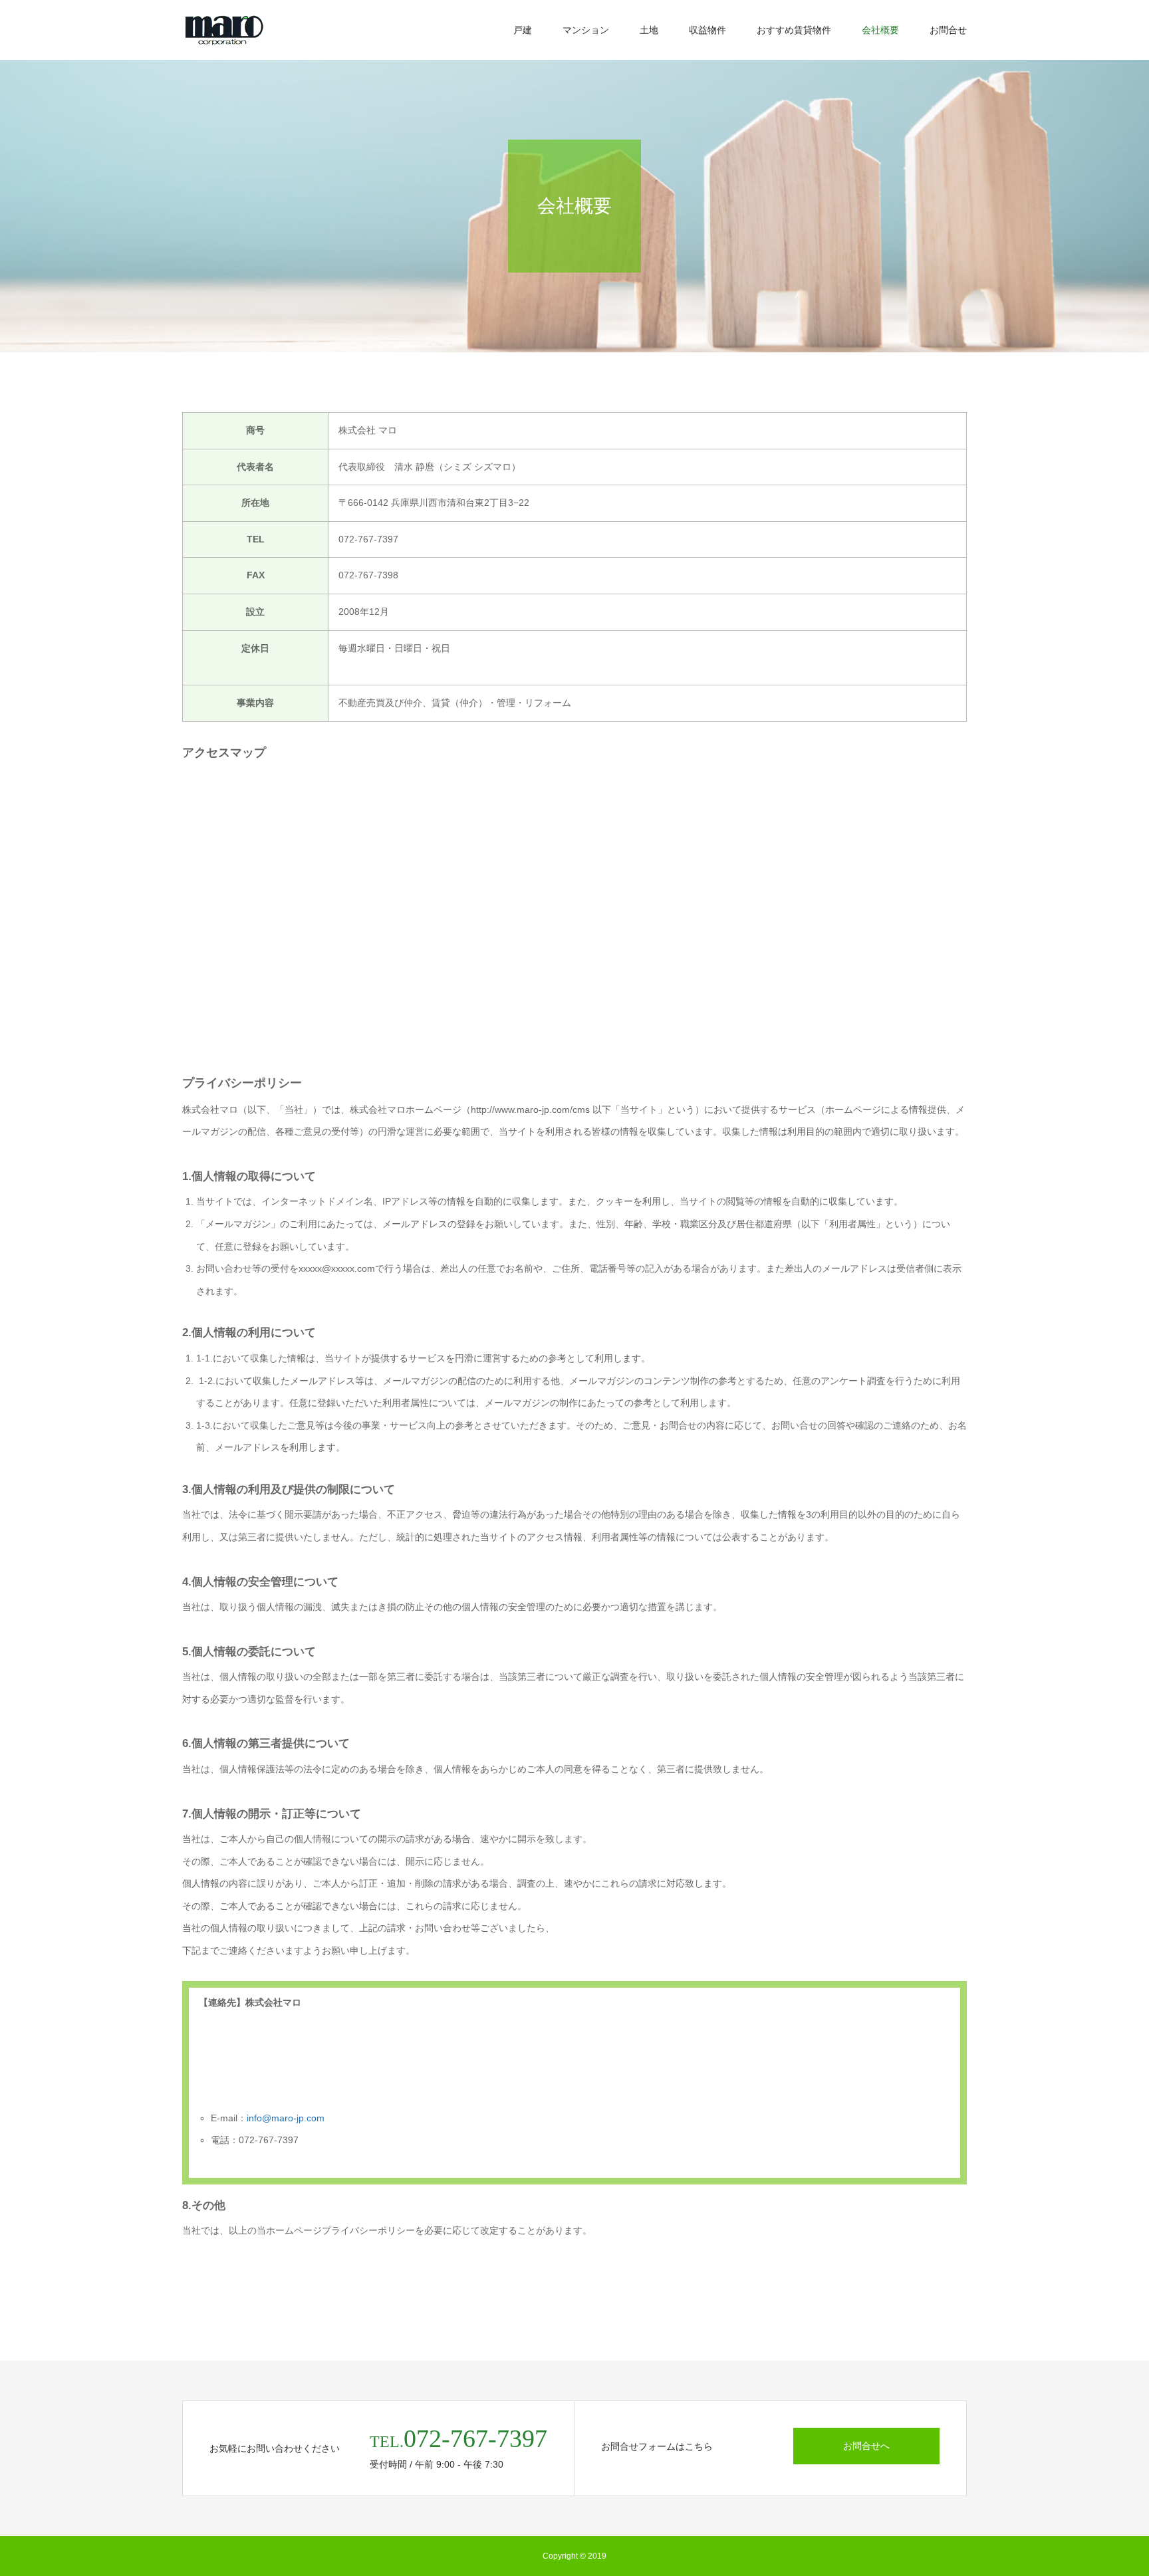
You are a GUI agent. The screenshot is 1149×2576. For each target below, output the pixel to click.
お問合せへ (866, 2446)
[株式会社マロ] (224, 30)
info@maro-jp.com (286, 2118)
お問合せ (948, 30)
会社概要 (880, 30)
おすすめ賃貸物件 (794, 30)
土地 (649, 30)
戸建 (523, 30)
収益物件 (707, 30)
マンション (586, 30)
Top (1117, 2544)
